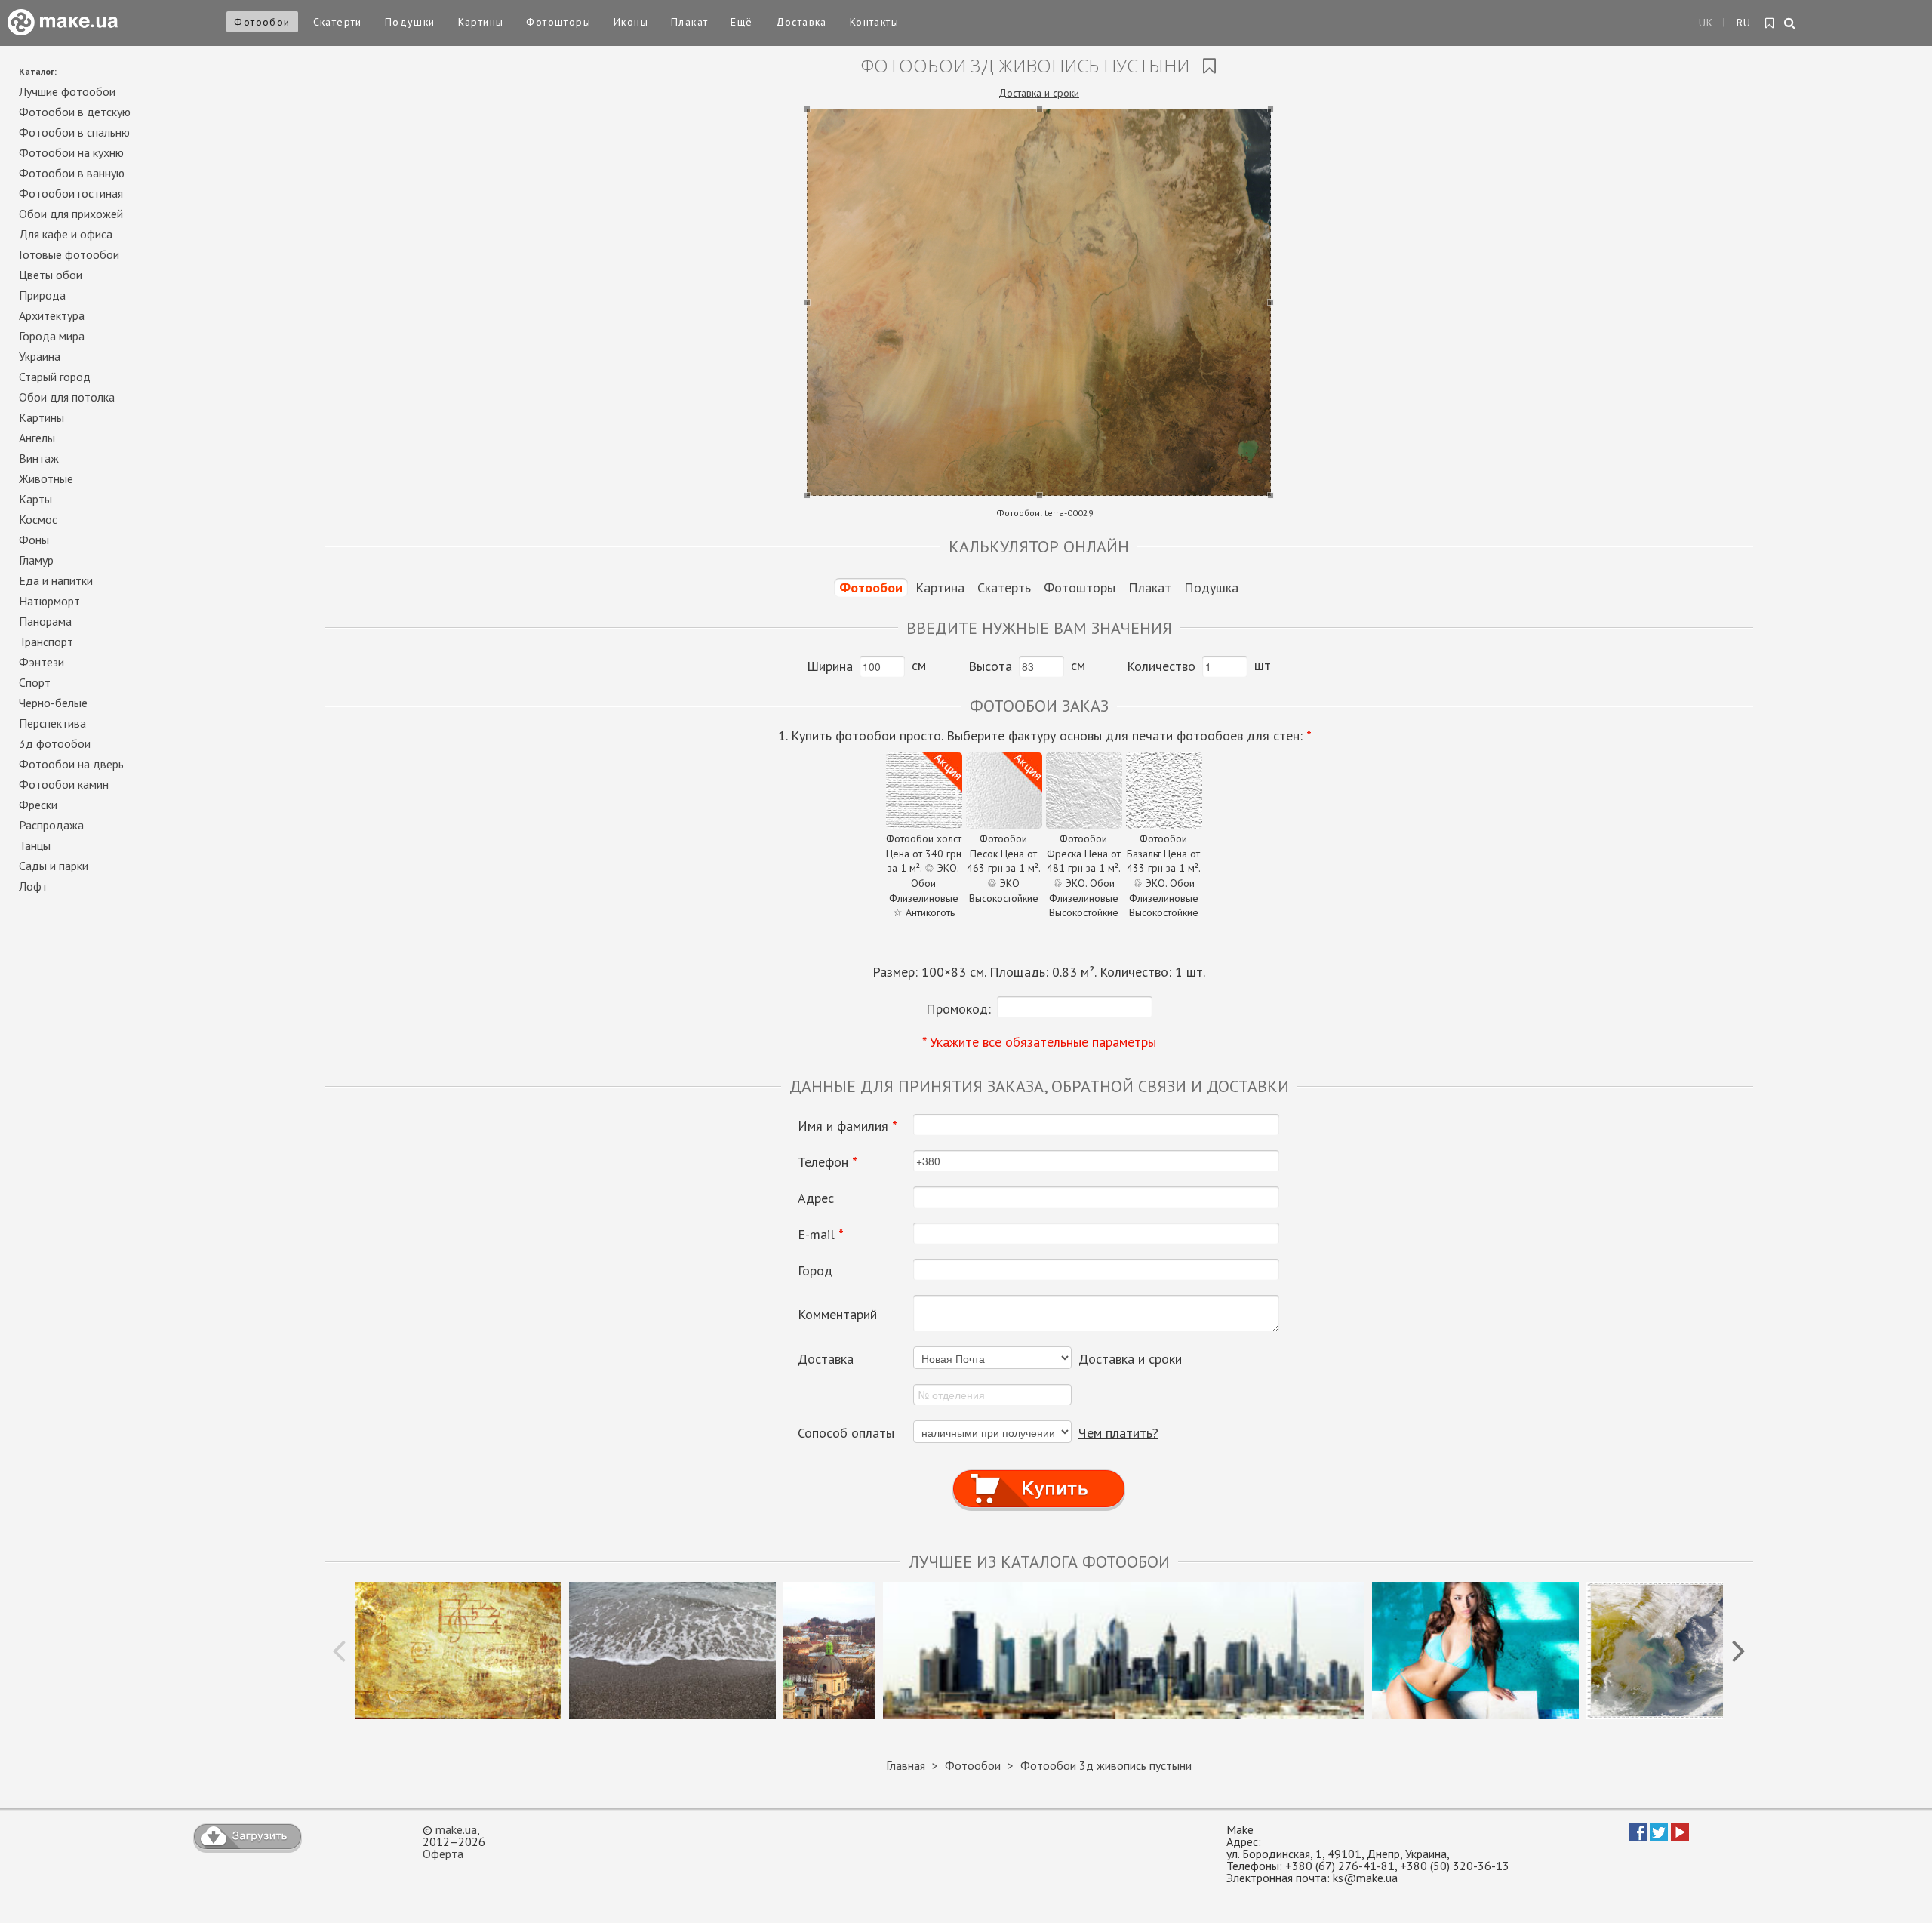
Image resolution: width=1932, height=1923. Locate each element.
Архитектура (52, 315)
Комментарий (837, 1315)
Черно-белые (53, 703)
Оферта (443, 1854)
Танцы (35, 845)
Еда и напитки (56, 580)
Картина (940, 588)
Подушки (410, 22)
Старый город (55, 377)
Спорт (35, 682)
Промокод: (958, 1009)
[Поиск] (1790, 24)
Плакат (689, 22)
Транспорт (46, 642)
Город (815, 1271)
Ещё (741, 22)
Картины (481, 22)
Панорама (45, 621)
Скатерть (1004, 588)
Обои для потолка (67, 397)
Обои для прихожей (71, 214)
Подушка (1211, 588)
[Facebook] (1638, 1837)
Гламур (36, 560)
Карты (35, 499)
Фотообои (262, 22)
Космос (38, 519)
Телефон (828, 1162)
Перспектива (52, 723)
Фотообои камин (64, 784)
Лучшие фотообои (67, 91)
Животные (46, 478)
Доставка (801, 22)
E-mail (821, 1235)
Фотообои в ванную (72, 173)
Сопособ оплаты (846, 1433)
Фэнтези (42, 662)
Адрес (816, 1198)
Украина (40, 356)
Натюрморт (49, 601)
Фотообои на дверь (71, 764)
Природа (42, 295)
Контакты (874, 22)
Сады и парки (54, 866)
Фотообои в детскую (75, 112)
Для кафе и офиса (66, 234)
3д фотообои (55, 743)
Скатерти (338, 22)
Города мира (52, 336)
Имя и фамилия (848, 1126)
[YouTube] (1680, 1837)
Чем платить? (1118, 1433)
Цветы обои (51, 275)
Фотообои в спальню (74, 132)
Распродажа (51, 825)
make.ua (456, 1829)
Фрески (38, 805)
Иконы (631, 22)
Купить (1039, 1474)
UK (1706, 23)
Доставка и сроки (1039, 93)
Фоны (34, 540)
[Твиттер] (1659, 1837)
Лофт (33, 886)
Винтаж (39, 458)
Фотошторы (558, 22)
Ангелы (37, 438)
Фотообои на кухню (71, 152)
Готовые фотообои (69, 254)
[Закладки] (1770, 23)
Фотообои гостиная (71, 193)
